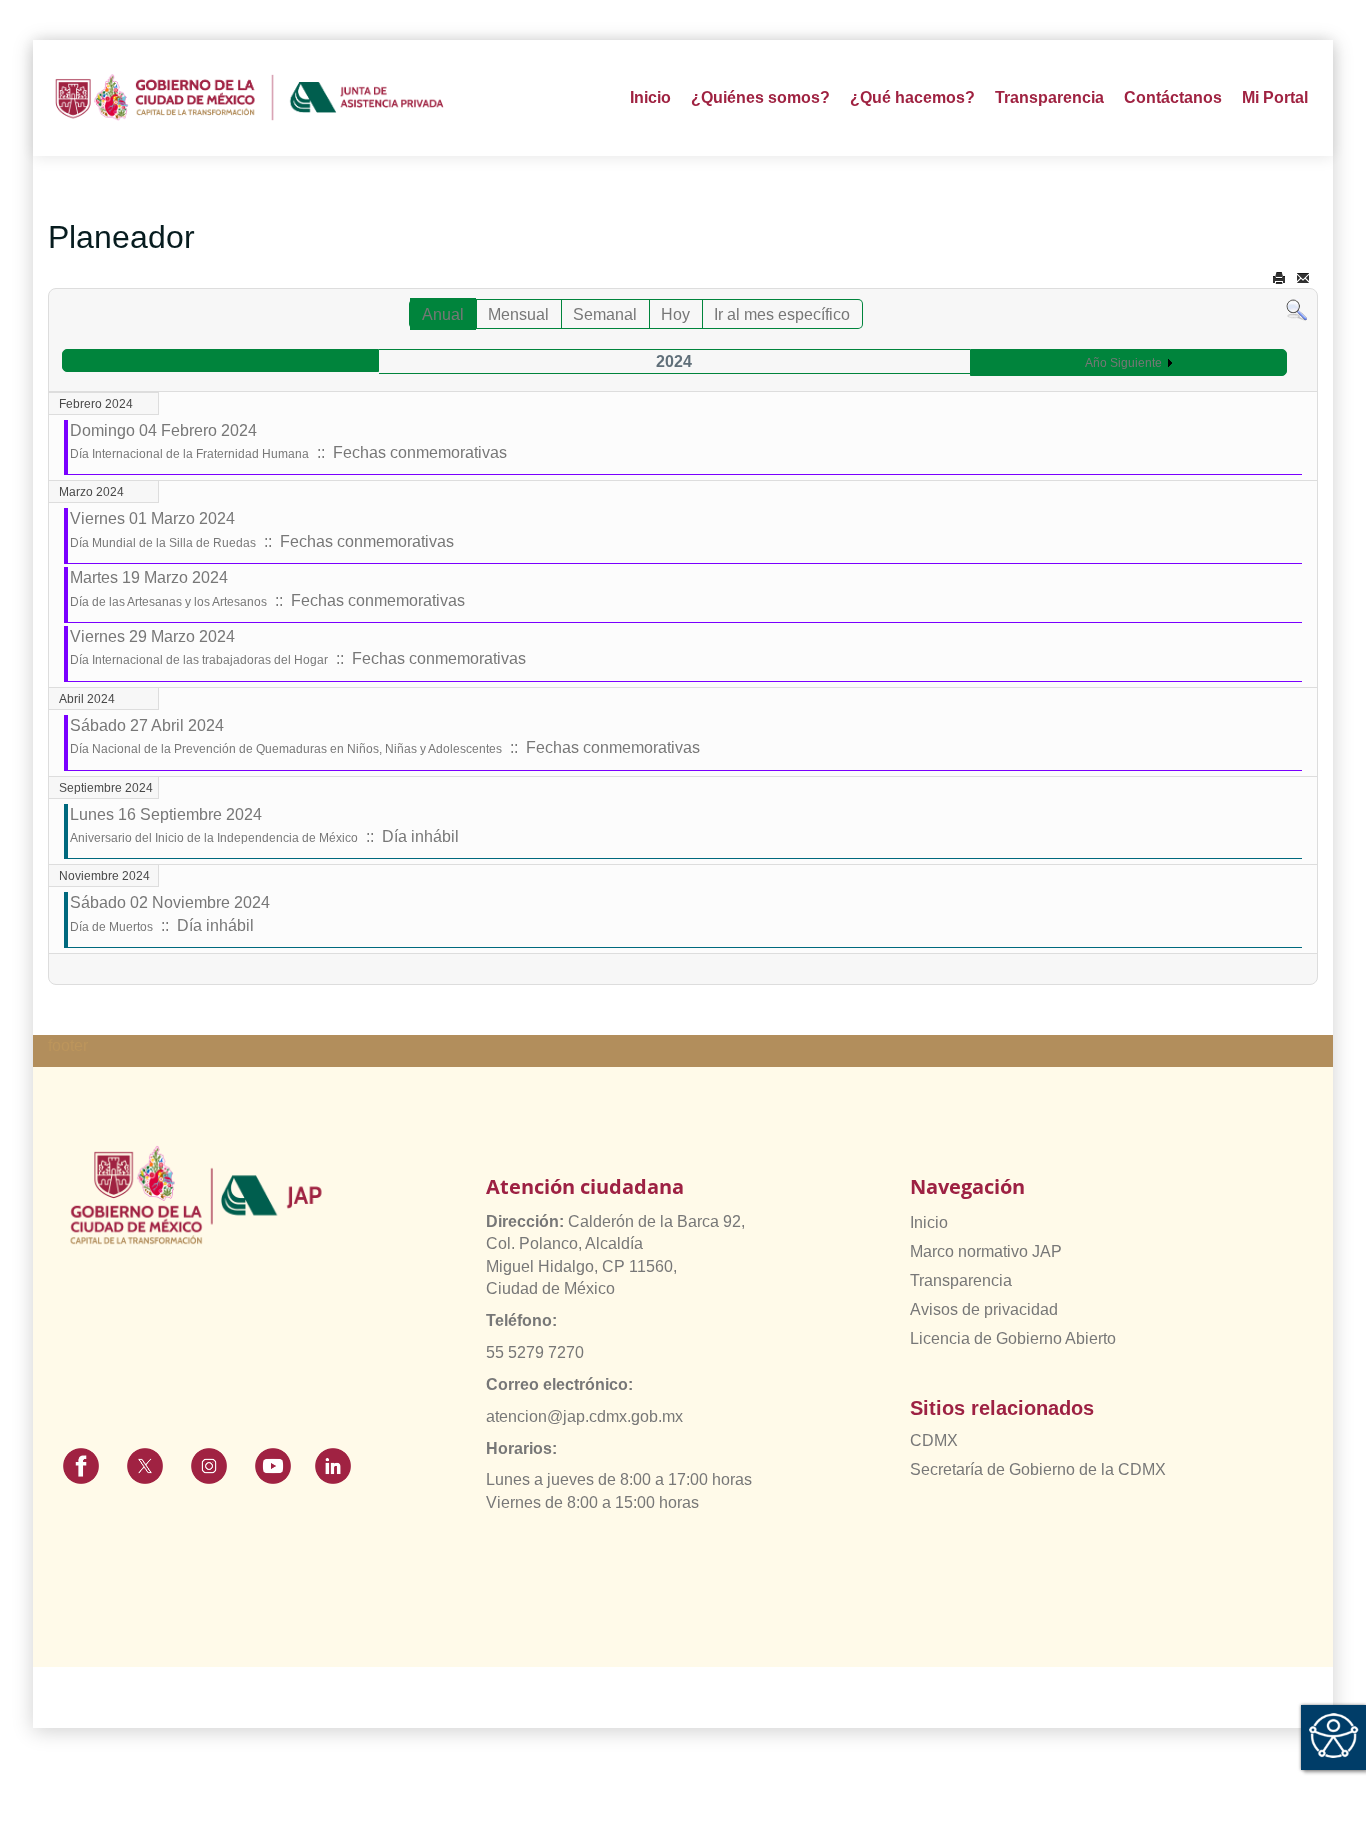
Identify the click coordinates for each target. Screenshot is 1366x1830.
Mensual (518, 314)
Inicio (650, 97)
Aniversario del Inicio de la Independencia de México (214, 838)
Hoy (675, 314)
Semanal (605, 314)
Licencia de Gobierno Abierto (1013, 1338)
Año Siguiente (1123, 363)
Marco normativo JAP (986, 1251)
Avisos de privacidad (984, 1309)
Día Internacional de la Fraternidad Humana (189, 454)
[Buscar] (1296, 309)
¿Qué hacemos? (912, 97)
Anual (443, 314)
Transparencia (961, 1280)
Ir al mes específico (782, 314)
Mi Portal (1275, 97)
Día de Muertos (111, 927)
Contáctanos (1173, 97)
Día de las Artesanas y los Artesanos (168, 602)
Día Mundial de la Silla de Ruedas (163, 543)
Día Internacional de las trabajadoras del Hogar (199, 660)
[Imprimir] (1279, 278)
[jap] (249, 98)
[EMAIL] (1303, 278)
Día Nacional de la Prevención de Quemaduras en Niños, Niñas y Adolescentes (286, 749)
